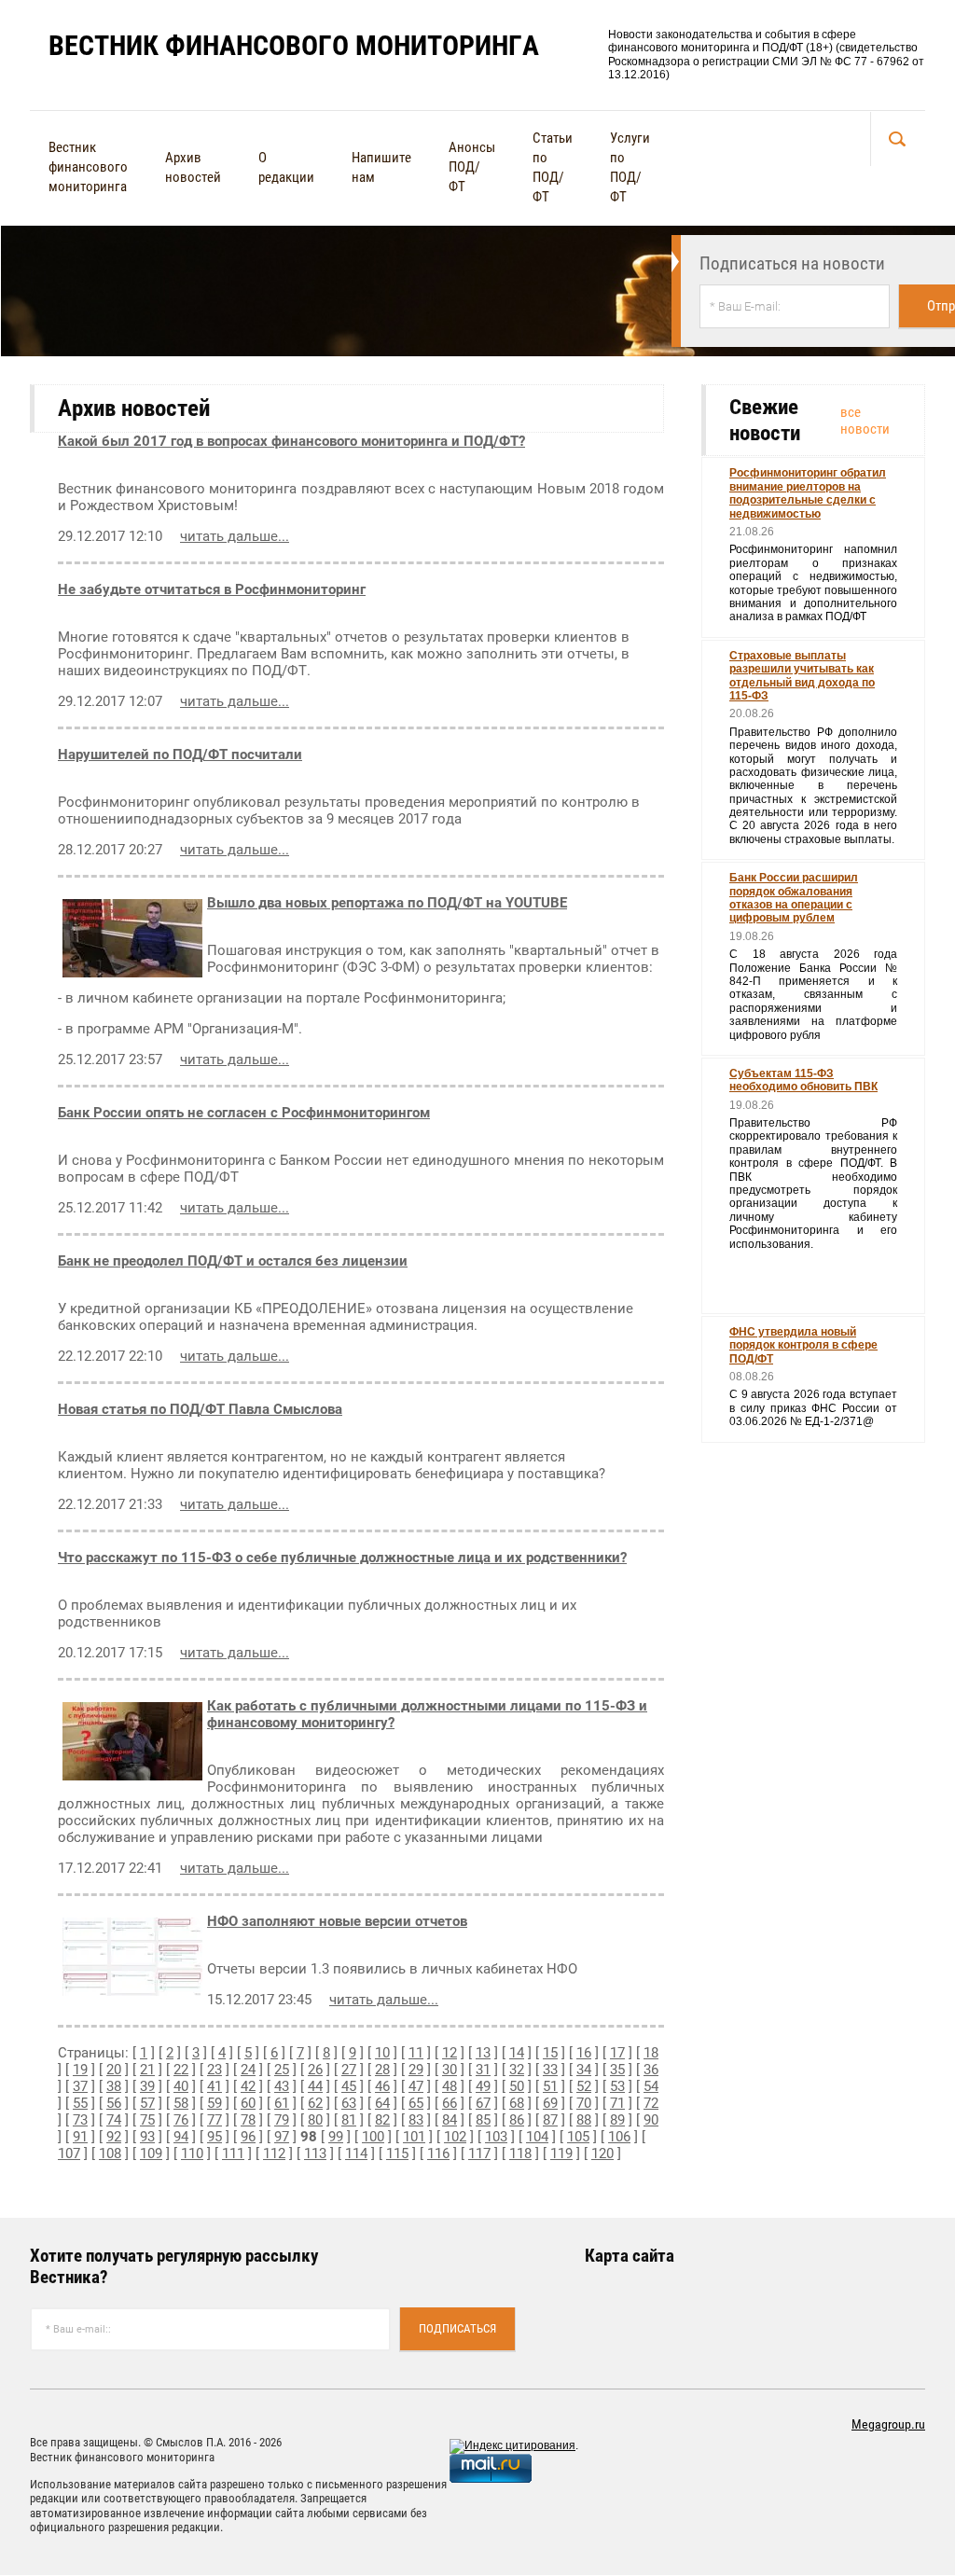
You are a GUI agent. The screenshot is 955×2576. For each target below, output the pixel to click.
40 (181, 2086)
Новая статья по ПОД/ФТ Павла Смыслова (200, 1409)
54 (651, 2086)
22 (181, 2070)
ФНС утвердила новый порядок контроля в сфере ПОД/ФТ (803, 1345)
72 (651, 2103)
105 (578, 2137)
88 (584, 2120)
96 (248, 2137)
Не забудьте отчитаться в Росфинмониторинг (212, 589)
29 (416, 2070)
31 (483, 2070)
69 (550, 2103)
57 (147, 2103)
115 (397, 2154)
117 (479, 2154)
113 (315, 2154)
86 (517, 2120)
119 (561, 2154)
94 (181, 2137)
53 (617, 2086)
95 (215, 2137)
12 (450, 2053)
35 (617, 2070)
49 (483, 2086)
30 (450, 2070)
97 (282, 2137)
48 (450, 2086)
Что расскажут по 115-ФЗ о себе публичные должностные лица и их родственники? (342, 1558)
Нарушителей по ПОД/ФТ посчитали (180, 755)
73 (80, 2120)
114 (356, 2154)
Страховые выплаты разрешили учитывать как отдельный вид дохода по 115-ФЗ (802, 676)
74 (114, 2120)
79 (282, 2120)
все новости (865, 421)
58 (181, 2103)
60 (248, 2103)
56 (114, 2103)
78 (248, 2120)
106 (619, 2137)
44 (315, 2086)
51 (550, 2086)
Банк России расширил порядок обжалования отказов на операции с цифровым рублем (794, 898)
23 (215, 2070)
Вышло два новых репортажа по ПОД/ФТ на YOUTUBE (387, 903)
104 (537, 2137)
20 (114, 2070)
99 (336, 2137)
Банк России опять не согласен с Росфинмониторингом (244, 1113)
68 (517, 2103)
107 (69, 2154)
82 (382, 2120)
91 (80, 2137)
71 (617, 2103)
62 (315, 2103)
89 (617, 2120)
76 (181, 2120)
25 (282, 2070)
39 (147, 2086)
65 (416, 2103)
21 (147, 2070)
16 (584, 2053)
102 (455, 2137)
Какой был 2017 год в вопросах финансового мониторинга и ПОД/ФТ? (291, 441)
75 (147, 2120)
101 (414, 2137)
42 (248, 2086)
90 (651, 2120)
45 (349, 2086)
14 (517, 2053)
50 (517, 2086)
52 (584, 2086)
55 (80, 2103)
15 (550, 2053)
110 (192, 2154)
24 (248, 2070)
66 (450, 2103)
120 (602, 2154)
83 (416, 2120)
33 (550, 2070)
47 (416, 2086)
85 (483, 2120)
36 (651, 2070)
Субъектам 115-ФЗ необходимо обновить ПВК (803, 1080)
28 (382, 2070)
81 (349, 2120)
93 (147, 2137)
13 (483, 2053)
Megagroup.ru (888, 2424)
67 (483, 2103)
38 (114, 2086)
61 (282, 2103)
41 (215, 2086)
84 (450, 2120)
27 (349, 2070)
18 (651, 2053)
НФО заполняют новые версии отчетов (337, 1921)
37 (80, 2086)
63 (349, 2103)
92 (114, 2137)
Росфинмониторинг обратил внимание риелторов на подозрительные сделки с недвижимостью (808, 493)
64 (382, 2103)
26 (315, 2070)
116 (438, 2154)
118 (520, 2154)
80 (315, 2120)
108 (110, 2154)
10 (382, 2053)
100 (373, 2137)
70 (584, 2103)
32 (517, 2070)
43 (282, 2086)
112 (274, 2154)
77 (215, 2120)
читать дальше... (235, 536)
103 (496, 2137)
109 (151, 2154)
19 (80, 2070)
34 (584, 2070)
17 (617, 2053)
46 (382, 2086)
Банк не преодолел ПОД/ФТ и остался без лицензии (233, 1261)
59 (215, 2103)
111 (233, 2154)
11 (416, 2053)
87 (550, 2120)
